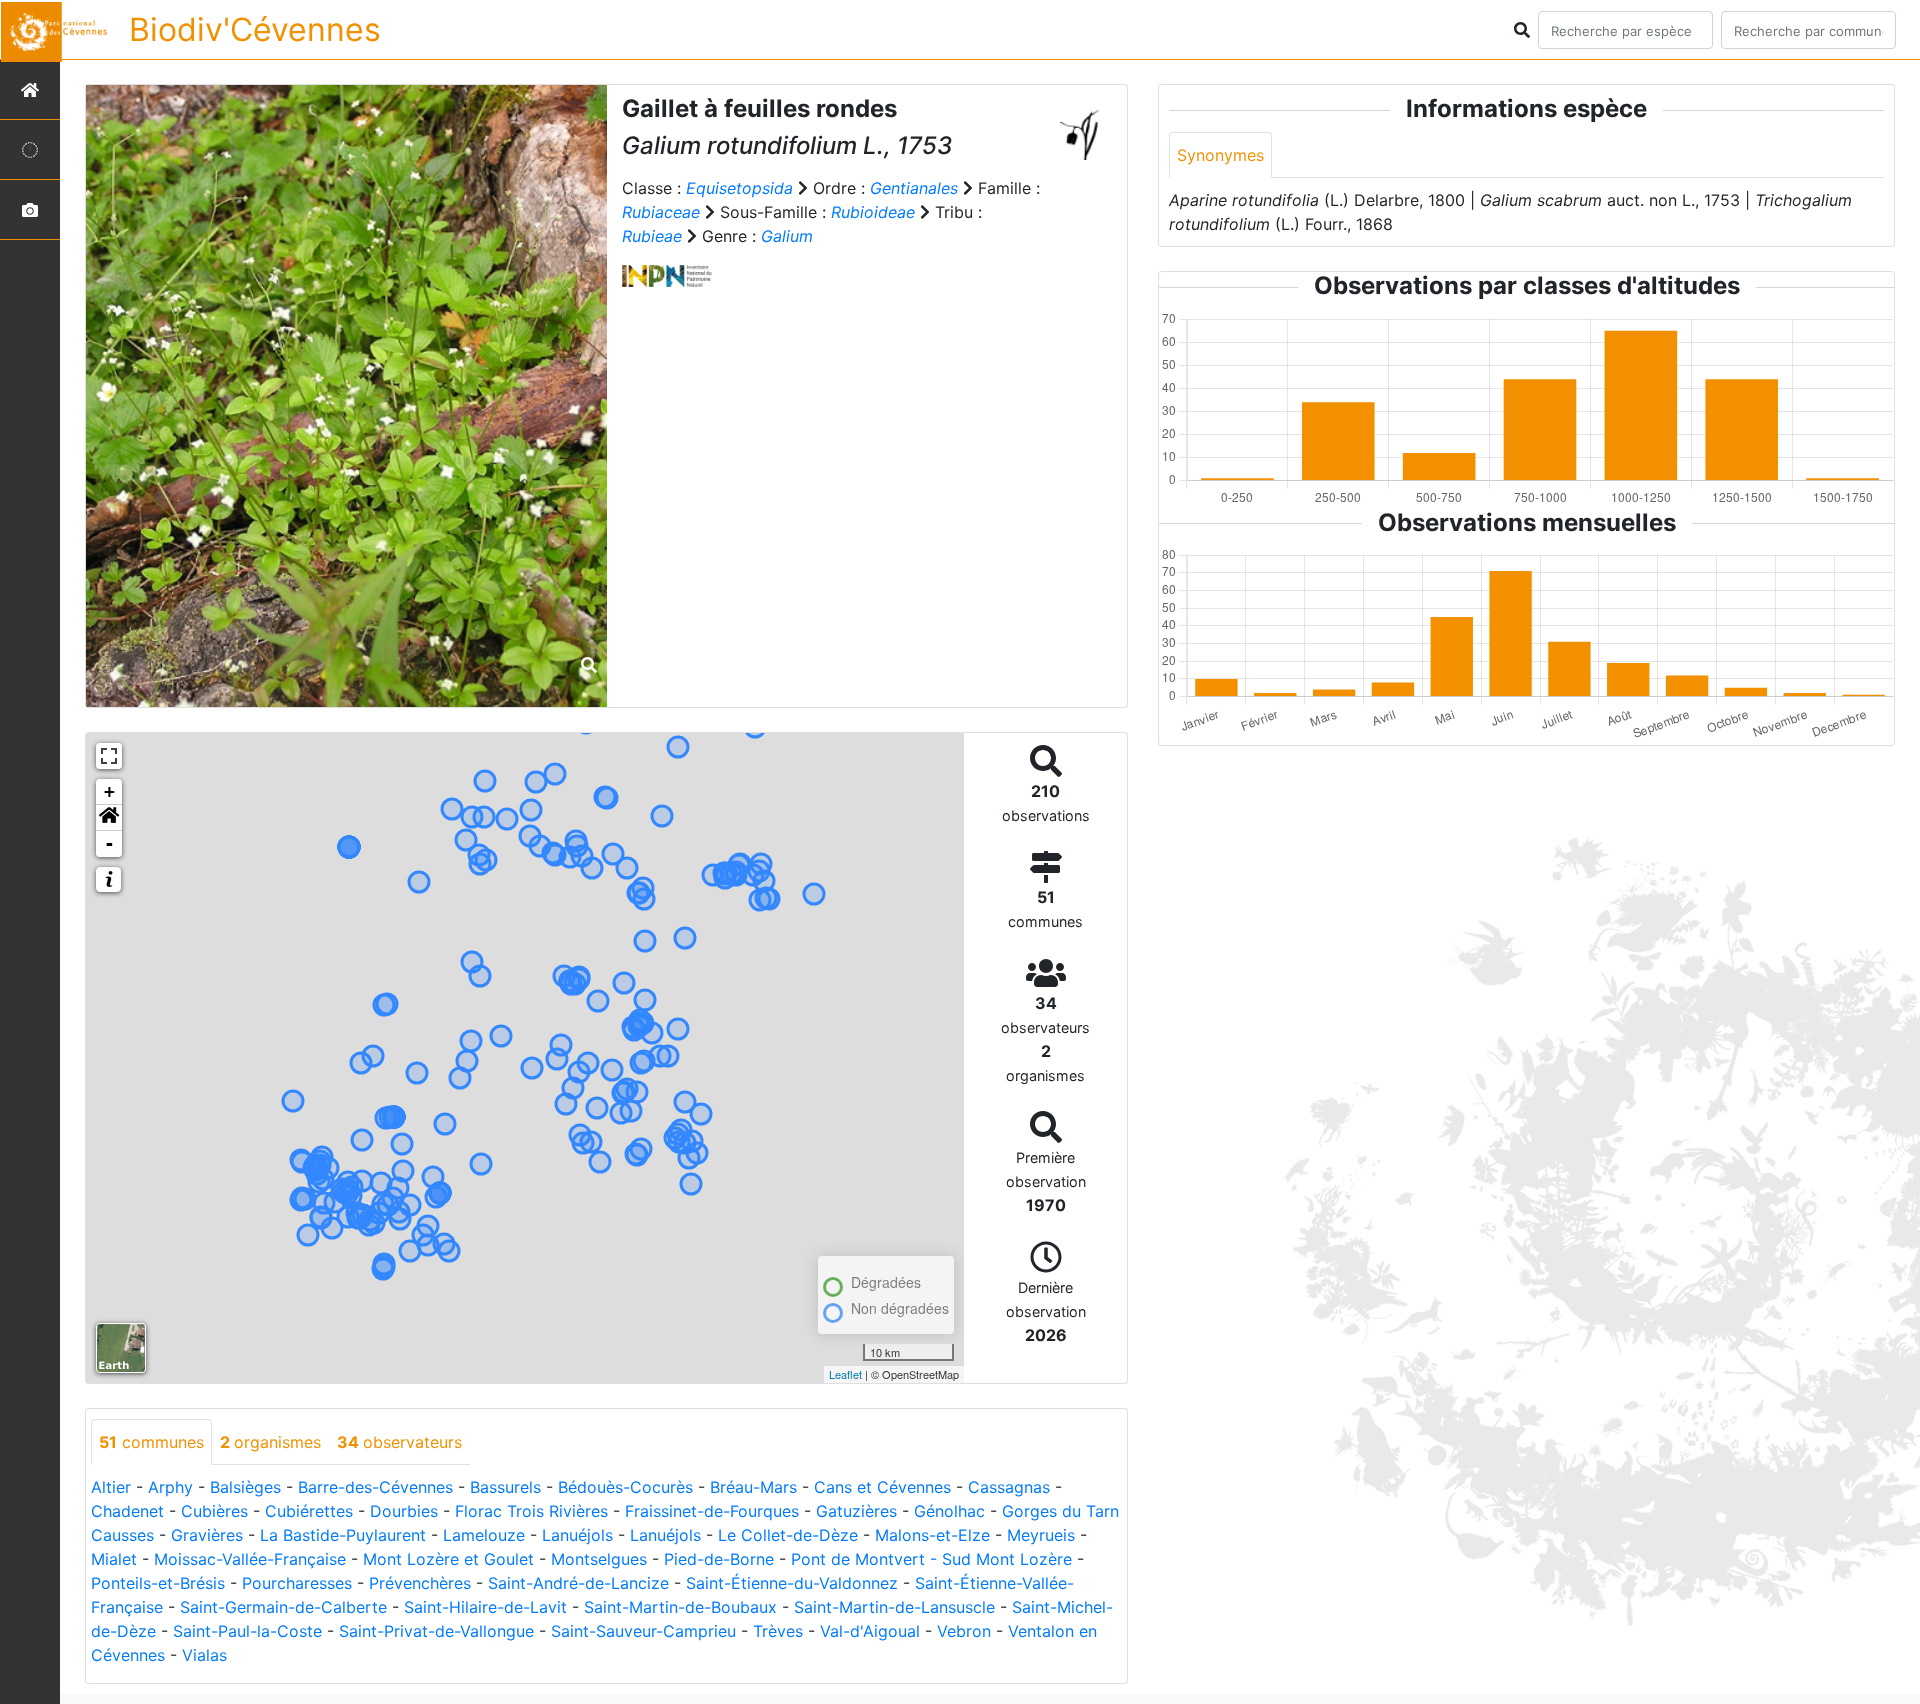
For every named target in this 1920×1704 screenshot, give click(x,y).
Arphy (170, 1487)
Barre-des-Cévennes (375, 1487)
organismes (270, 1442)
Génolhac (949, 1511)
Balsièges (245, 1487)
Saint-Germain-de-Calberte (283, 1607)
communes (151, 1442)
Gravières (207, 1535)
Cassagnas (1009, 1487)
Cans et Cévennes (882, 1487)
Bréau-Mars (753, 1487)
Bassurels (505, 1487)
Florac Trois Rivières (531, 1511)
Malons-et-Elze (932, 1535)
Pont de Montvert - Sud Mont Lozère (931, 1559)
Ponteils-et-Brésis (158, 1583)
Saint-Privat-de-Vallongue (436, 1631)
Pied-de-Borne (719, 1559)
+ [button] (109, 791)
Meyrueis (1041, 1535)
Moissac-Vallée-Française (250, 1559)
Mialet (114, 1559)
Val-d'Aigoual (870, 1631)
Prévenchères (420, 1583)
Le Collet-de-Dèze (788, 1535)
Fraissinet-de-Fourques (712, 1511)
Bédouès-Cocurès (625, 1487)
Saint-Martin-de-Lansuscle (894, 1607)
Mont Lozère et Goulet (448, 1559)
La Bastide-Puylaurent (343, 1535)
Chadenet (127, 1511)
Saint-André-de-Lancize (578, 1583)
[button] (109, 818)
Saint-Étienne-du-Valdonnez (792, 1583)
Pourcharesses (297, 1583)
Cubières (214, 1511)
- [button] (109, 843)
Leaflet (845, 1374)
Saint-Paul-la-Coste (247, 1631)
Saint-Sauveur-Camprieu (643, 1631)
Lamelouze (484, 1535)
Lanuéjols (577, 1535)
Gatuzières (856, 1511)
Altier (111, 1487)
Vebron (964, 1631)
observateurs (399, 1442)
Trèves (778, 1631)
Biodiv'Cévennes (255, 29)
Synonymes (1220, 155)
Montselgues (599, 1559)
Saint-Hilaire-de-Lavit (485, 1607)
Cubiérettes (309, 1511)
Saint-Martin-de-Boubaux (680, 1607)
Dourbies (404, 1511)
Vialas (204, 1655)
